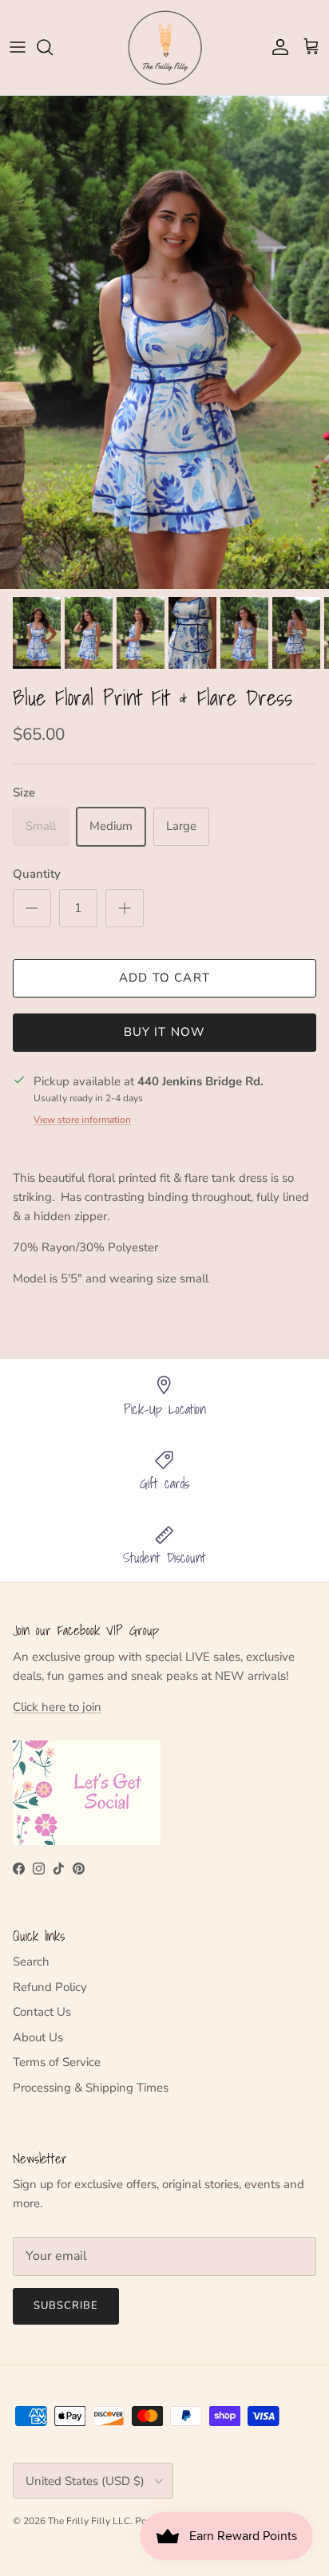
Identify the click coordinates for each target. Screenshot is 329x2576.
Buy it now (165, 1032)
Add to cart (164, 978)
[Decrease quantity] (32, 908)
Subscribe (66, 2305)
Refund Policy (50, 1987)
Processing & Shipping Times (91, 2088)
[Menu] (18, 47)
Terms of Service (57, 2062)
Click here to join (57, 1707)
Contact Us (42, 2012)
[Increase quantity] (125, 908)
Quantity (37, 874)
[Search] (53, 47)
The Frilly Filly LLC (89, 2521)
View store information (82, 1120)
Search (31, 1962)
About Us (38, 2037)
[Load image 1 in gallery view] (164, 342)
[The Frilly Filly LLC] (164, 47)
